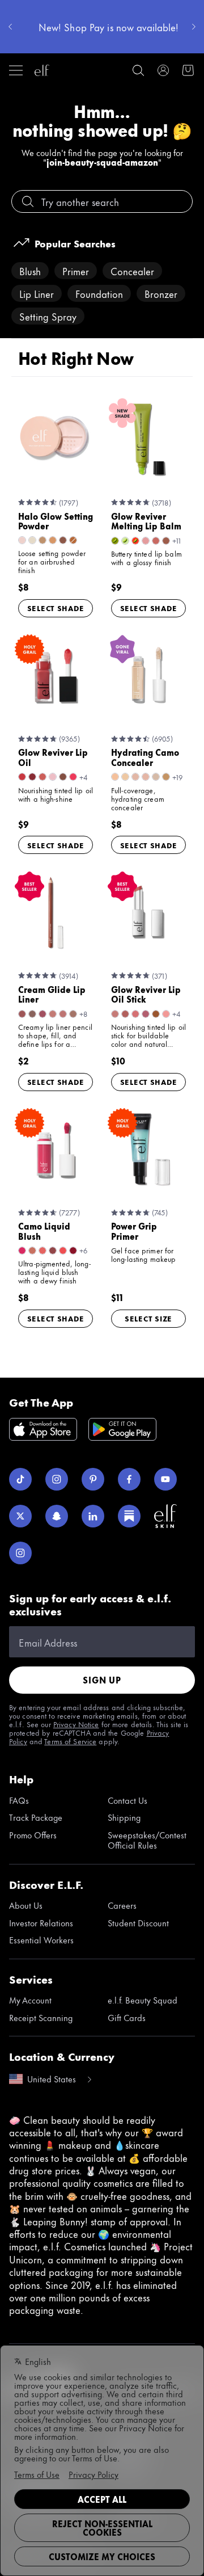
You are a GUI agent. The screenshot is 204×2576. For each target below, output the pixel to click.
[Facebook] (129, 1479)
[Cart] (188, 70)
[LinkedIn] (93, 1516)
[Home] (42, 70)
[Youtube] (165, 1479)
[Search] (138, 70)
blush (30, 271)
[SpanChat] (57, 1516)
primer (76, 271)
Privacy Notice (76, 1724)
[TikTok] (20, 1479)
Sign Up (102, 1680)
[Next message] (194, 27)
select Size (148, 1318)
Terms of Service (70, 1741)
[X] (20, 1516)
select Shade (56, 608)
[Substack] (129, 1516)
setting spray (48, 316)
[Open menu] (16, 70)
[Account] (163, 70)
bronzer (161, 293)
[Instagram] (57, 1479)
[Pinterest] (93, 1479)
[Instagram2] (20, 1553)
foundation (99, 293)
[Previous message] (10, 27)
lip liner (37, 293)
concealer (132, 271)
